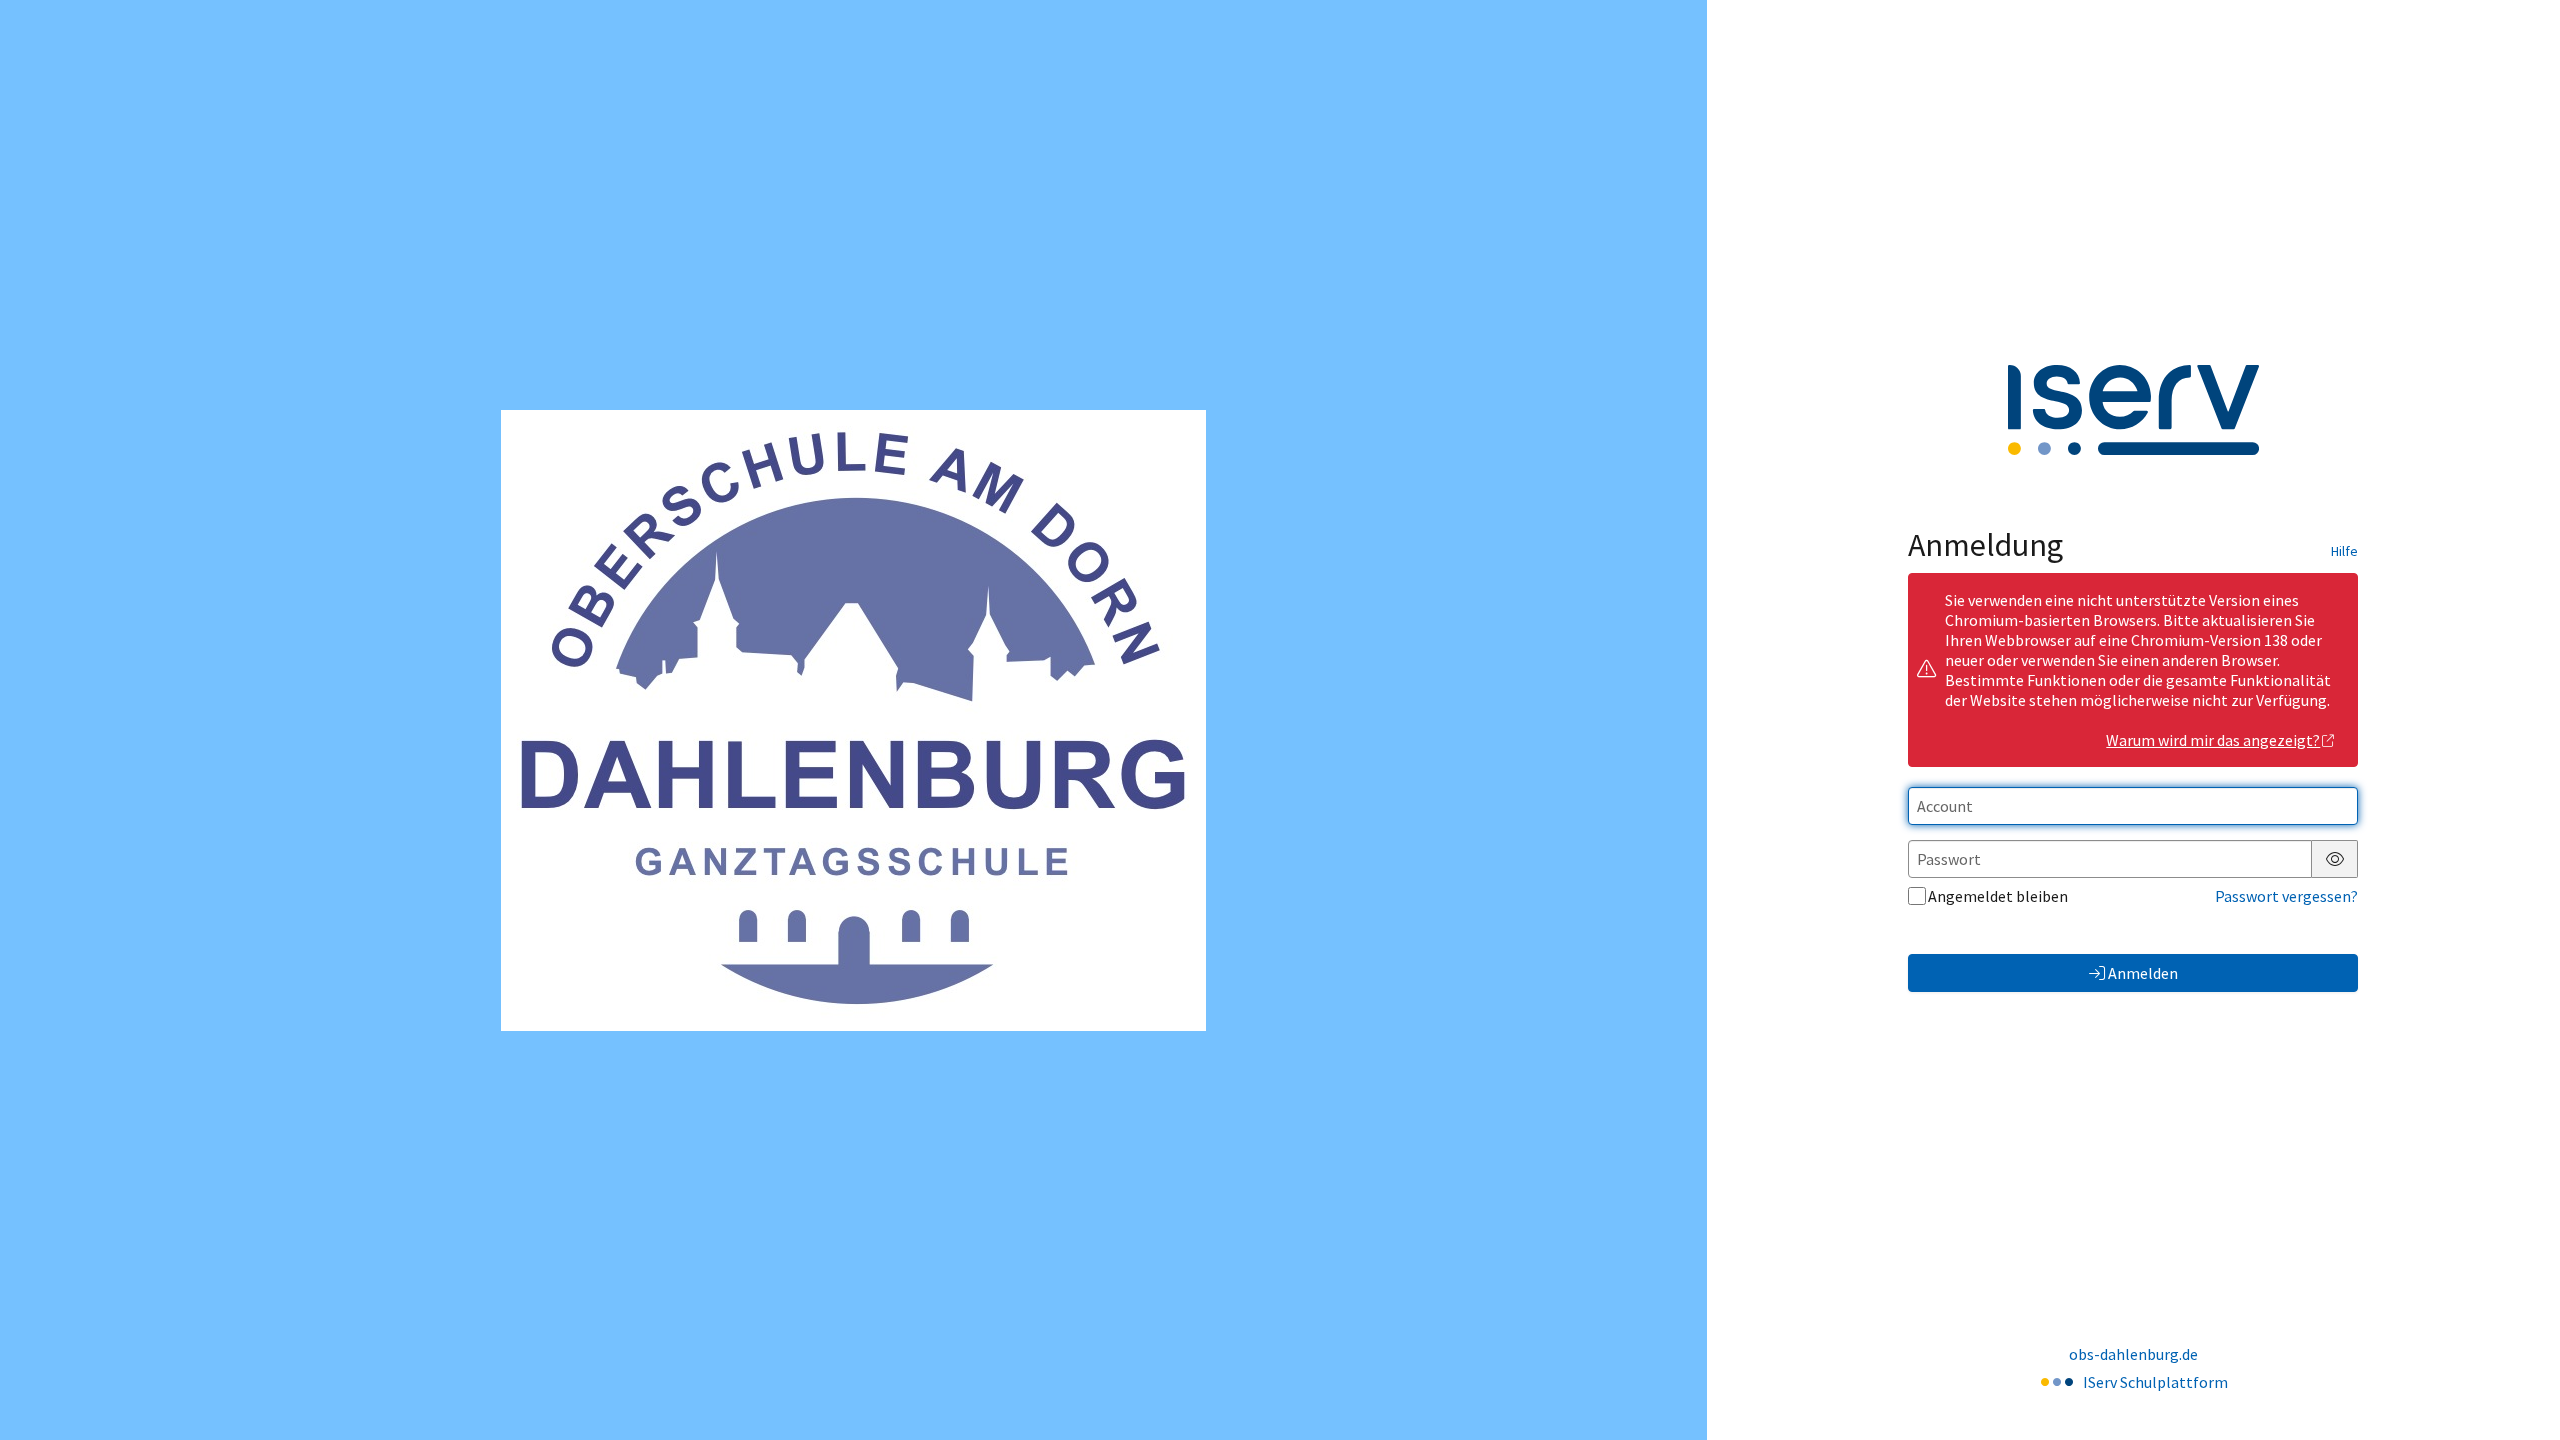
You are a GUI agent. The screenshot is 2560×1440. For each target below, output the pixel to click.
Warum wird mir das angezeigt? (2213, 740)
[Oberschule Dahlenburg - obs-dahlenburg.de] (853, 720)
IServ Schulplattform (2155, 1382)
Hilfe (2344, 551)
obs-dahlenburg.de (2133, 1354)
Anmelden (2143, 973)
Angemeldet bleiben (1998, 896)
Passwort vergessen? (2286, 896)
